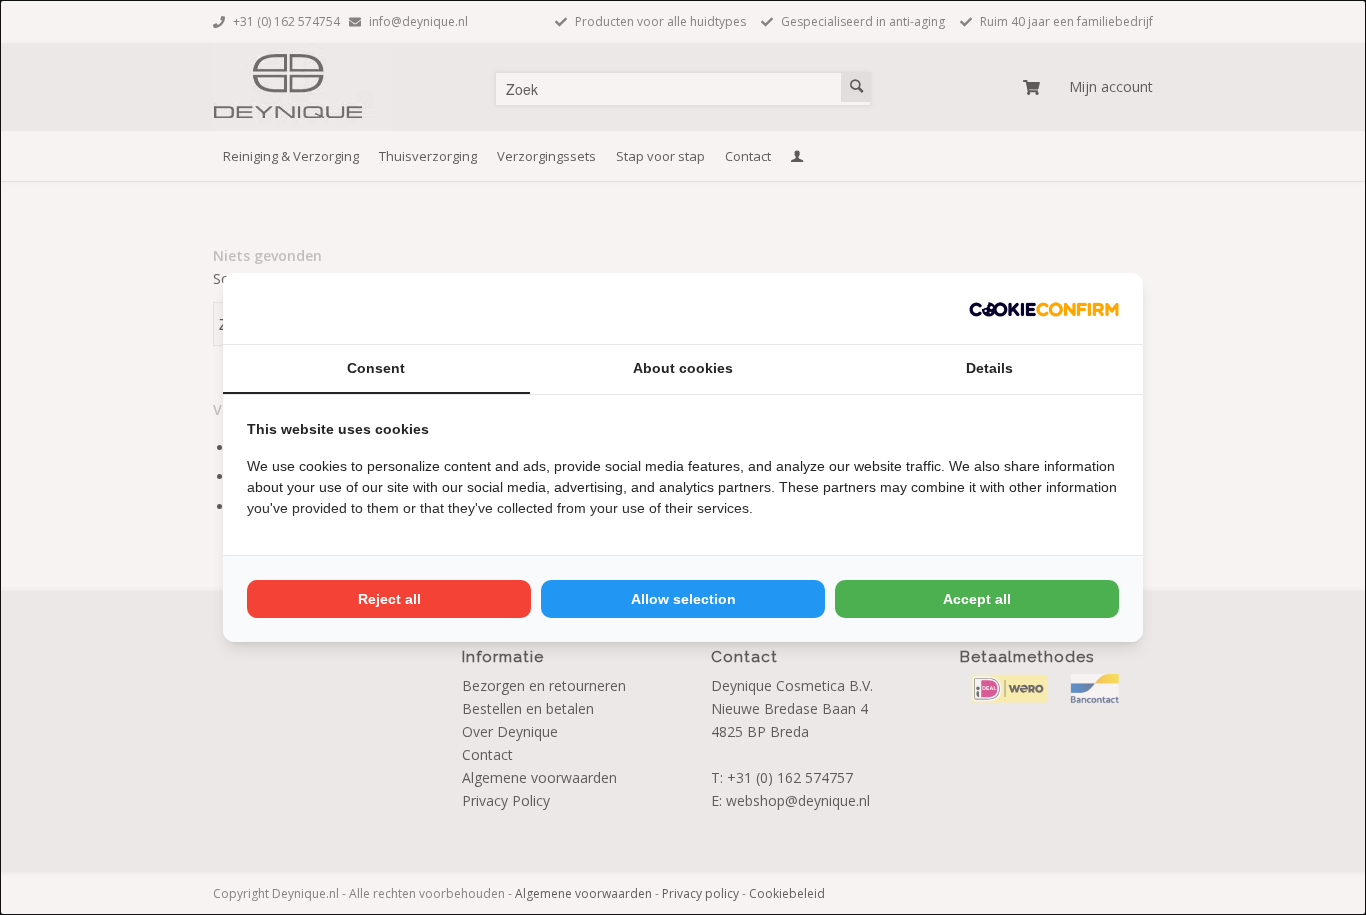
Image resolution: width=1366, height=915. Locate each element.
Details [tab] (989, 368)
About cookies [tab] (683, 368)
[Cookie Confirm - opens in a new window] (1044, 308)
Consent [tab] (376, 368)
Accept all (977, 599)
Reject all (389, 599)
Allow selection (683, 599)
